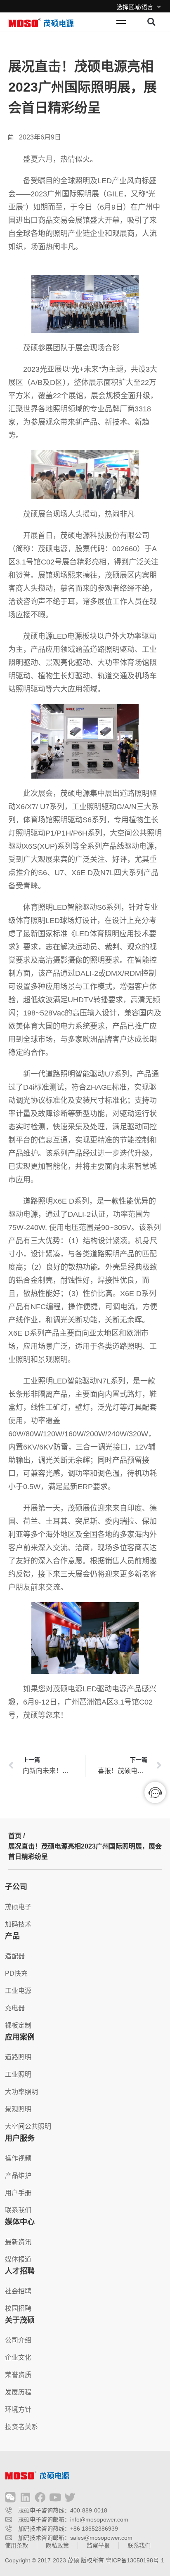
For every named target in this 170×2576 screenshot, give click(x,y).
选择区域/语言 (135, 7)
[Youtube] (55, 2497)
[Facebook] (40, 2497)
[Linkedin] (25, 2497)
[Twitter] (70, 2497)
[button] (151, 22)
